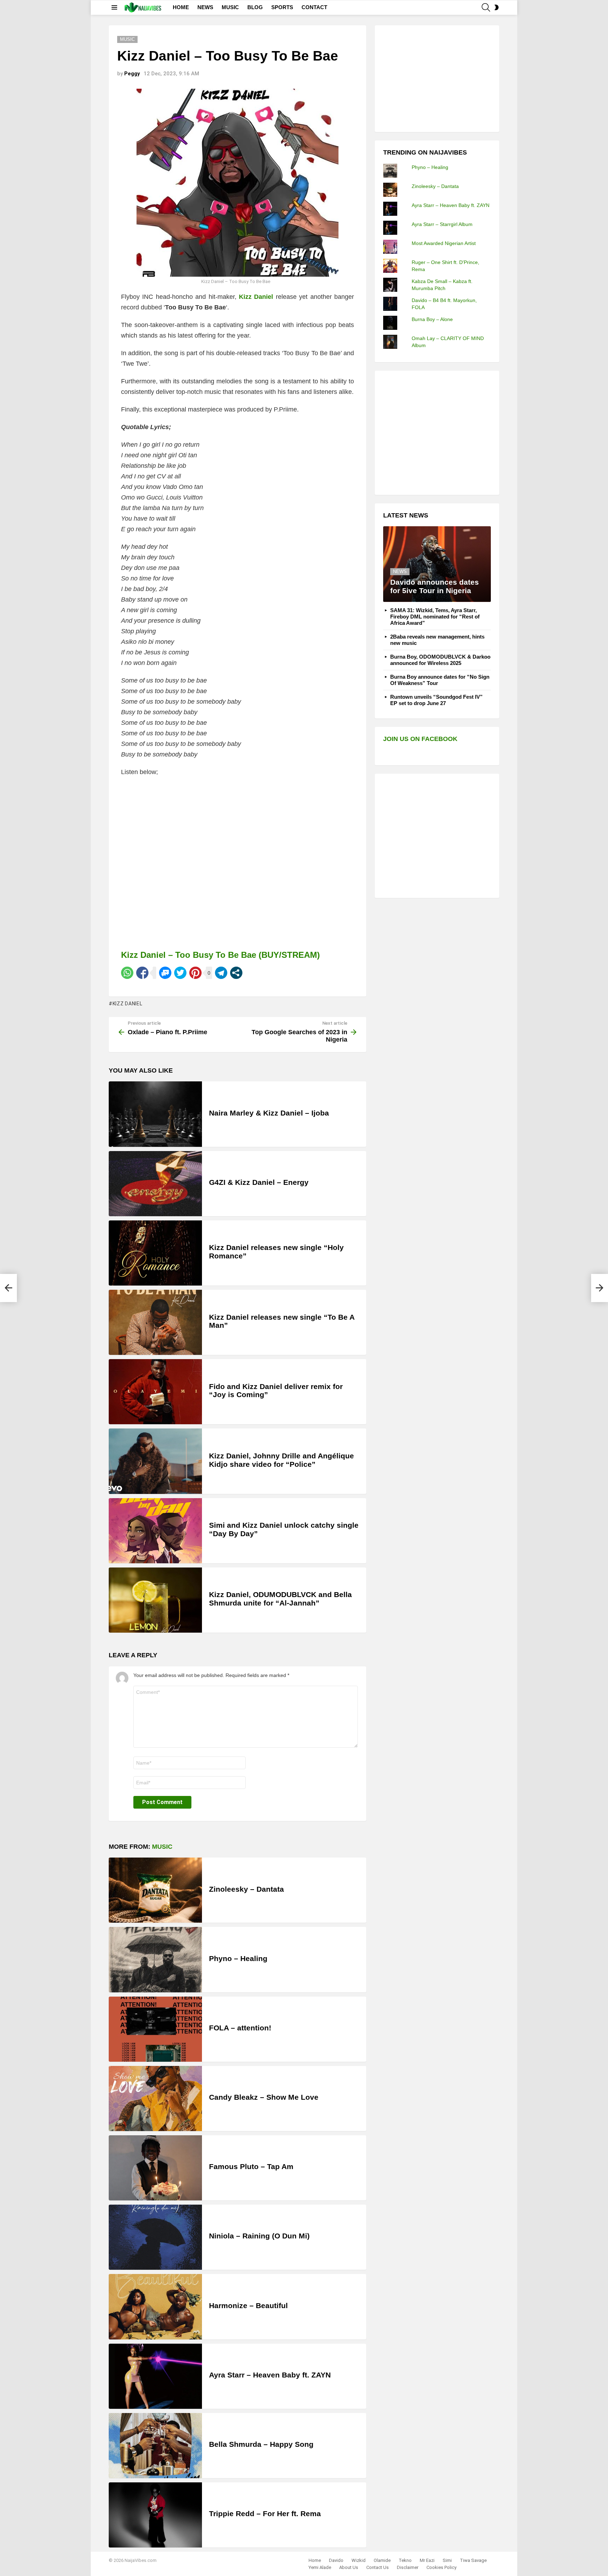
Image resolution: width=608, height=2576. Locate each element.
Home (315, 2560)
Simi (447, 2560)
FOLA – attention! (240, 2028)
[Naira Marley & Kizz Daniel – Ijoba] (155, 1114)
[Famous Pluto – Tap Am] (155, 2168)
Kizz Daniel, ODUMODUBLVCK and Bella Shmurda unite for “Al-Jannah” (280, 1599)
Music (162, 1847)
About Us (349, 2567)
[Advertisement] (436, 78)
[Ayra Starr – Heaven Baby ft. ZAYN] (155, 2376)
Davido (336, 2560)
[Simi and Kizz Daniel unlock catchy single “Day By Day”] (155, 1531)
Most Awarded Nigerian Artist (444, 243)
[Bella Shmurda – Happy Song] (155, 2446)
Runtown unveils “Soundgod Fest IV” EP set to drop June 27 (436, 700)
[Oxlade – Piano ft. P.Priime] (8, 1288)
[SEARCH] (486, 7)
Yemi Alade (320, 2567)
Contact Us (378, 2567)
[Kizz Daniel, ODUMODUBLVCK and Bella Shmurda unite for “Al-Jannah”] (155, 1600)
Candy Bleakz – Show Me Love (264, 2097)
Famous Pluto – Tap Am (251, 2166)
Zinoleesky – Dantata (246, 1889)
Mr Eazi (427, 2560)
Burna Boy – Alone (432, 319)
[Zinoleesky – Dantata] (155, 1890)
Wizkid (359, 2560)
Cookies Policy (441, 2567)
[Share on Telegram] (221, 973)
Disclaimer (408, 2567)
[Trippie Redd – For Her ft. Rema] (155, 2515)
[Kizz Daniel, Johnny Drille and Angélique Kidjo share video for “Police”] (155, 1461)
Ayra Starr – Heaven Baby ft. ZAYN (270, 2375)
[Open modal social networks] (236, 973)
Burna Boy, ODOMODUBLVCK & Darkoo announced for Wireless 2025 (440, 660)
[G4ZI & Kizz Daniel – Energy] (155, 1184)
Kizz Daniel (127, 1004)
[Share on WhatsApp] (127, 973)
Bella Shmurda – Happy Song (261, 2444)
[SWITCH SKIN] (496, 7)
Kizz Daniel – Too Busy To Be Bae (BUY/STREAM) (220, 955)
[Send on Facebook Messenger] (165, 973)
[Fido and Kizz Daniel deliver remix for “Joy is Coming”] (155, 1392)
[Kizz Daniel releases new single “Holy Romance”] (155, 1253)
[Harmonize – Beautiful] (155, 2307)
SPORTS (282, 7)
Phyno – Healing (238, 1958)
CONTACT (314, 7)
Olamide (382, 2560)
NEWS (205, 7)
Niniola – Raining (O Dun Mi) (259, 2236)
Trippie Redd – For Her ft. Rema (265, 2514)
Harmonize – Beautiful (248, 2305)
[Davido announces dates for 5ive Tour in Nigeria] (437, 564)
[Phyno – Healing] (155, 1959)
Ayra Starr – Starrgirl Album (442, 224)
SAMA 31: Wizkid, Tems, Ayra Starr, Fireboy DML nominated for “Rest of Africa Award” (435, 617)
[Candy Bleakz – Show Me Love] (155, 2099)
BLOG (255, 7)
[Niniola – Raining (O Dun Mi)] (155, 2237)
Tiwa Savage (473, 2560)
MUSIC (230, 7)
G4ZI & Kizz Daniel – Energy (259, 1182)
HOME (181, 7)
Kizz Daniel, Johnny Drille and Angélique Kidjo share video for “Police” (281, 1460)
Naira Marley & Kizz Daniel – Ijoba (269, 1113)
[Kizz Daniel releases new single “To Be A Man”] (155, 1322)
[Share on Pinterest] (195, 973)
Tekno (405, 2560)
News (400, 571)
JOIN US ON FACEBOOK (420, 739)
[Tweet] (180, 973)
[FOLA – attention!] (155, 2029)
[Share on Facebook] (142, 973)
